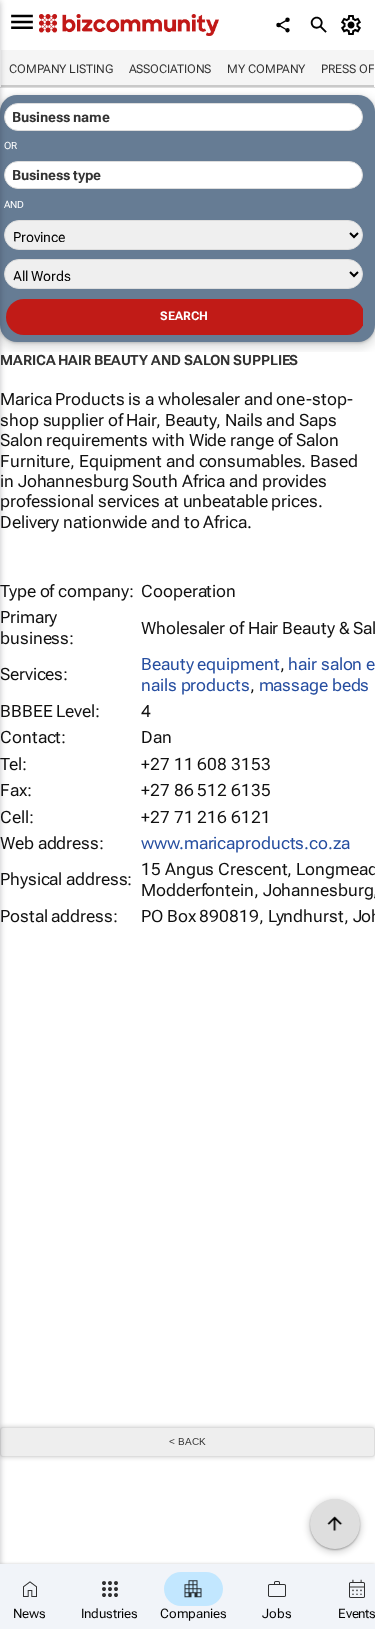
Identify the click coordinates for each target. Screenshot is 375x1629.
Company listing (61, 69)
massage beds (314, 685)
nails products (195, 685)
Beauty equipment (210, 664)
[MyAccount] (354, 25)
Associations (170, 69)
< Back (187, 1441)
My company (266, 69)
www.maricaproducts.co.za (245, 843)
